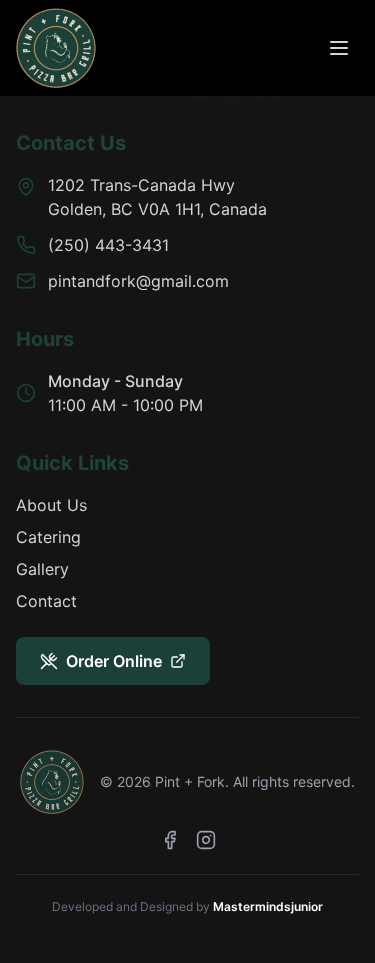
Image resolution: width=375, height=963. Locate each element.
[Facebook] (170, 840)
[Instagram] (206, 840)
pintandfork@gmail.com (138, 281)
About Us (51, 505)
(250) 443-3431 (108, 245)
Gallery (42, 569)
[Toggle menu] (339, 48)
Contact (46, 601)
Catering (48, 537)
